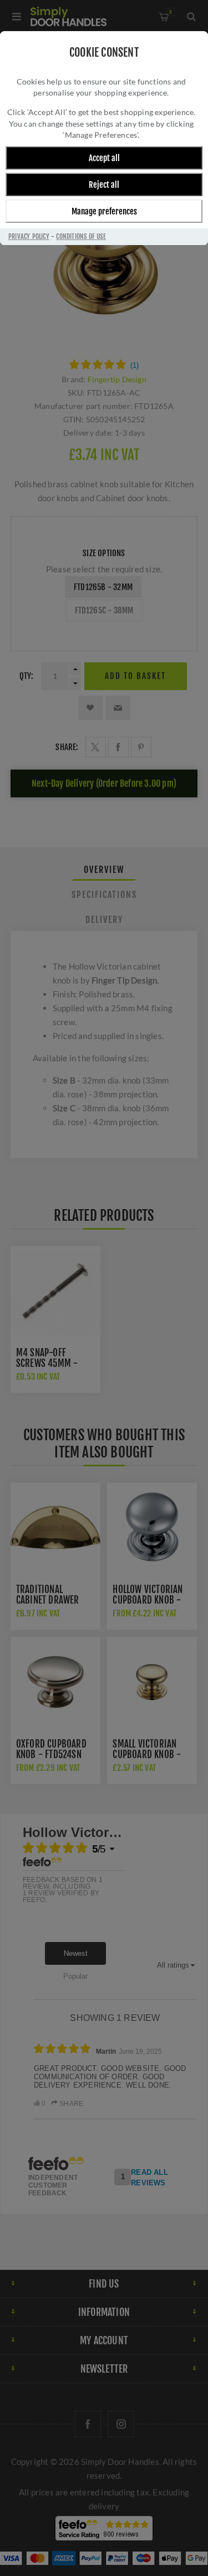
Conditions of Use (81, 236)
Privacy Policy (29, 236)
